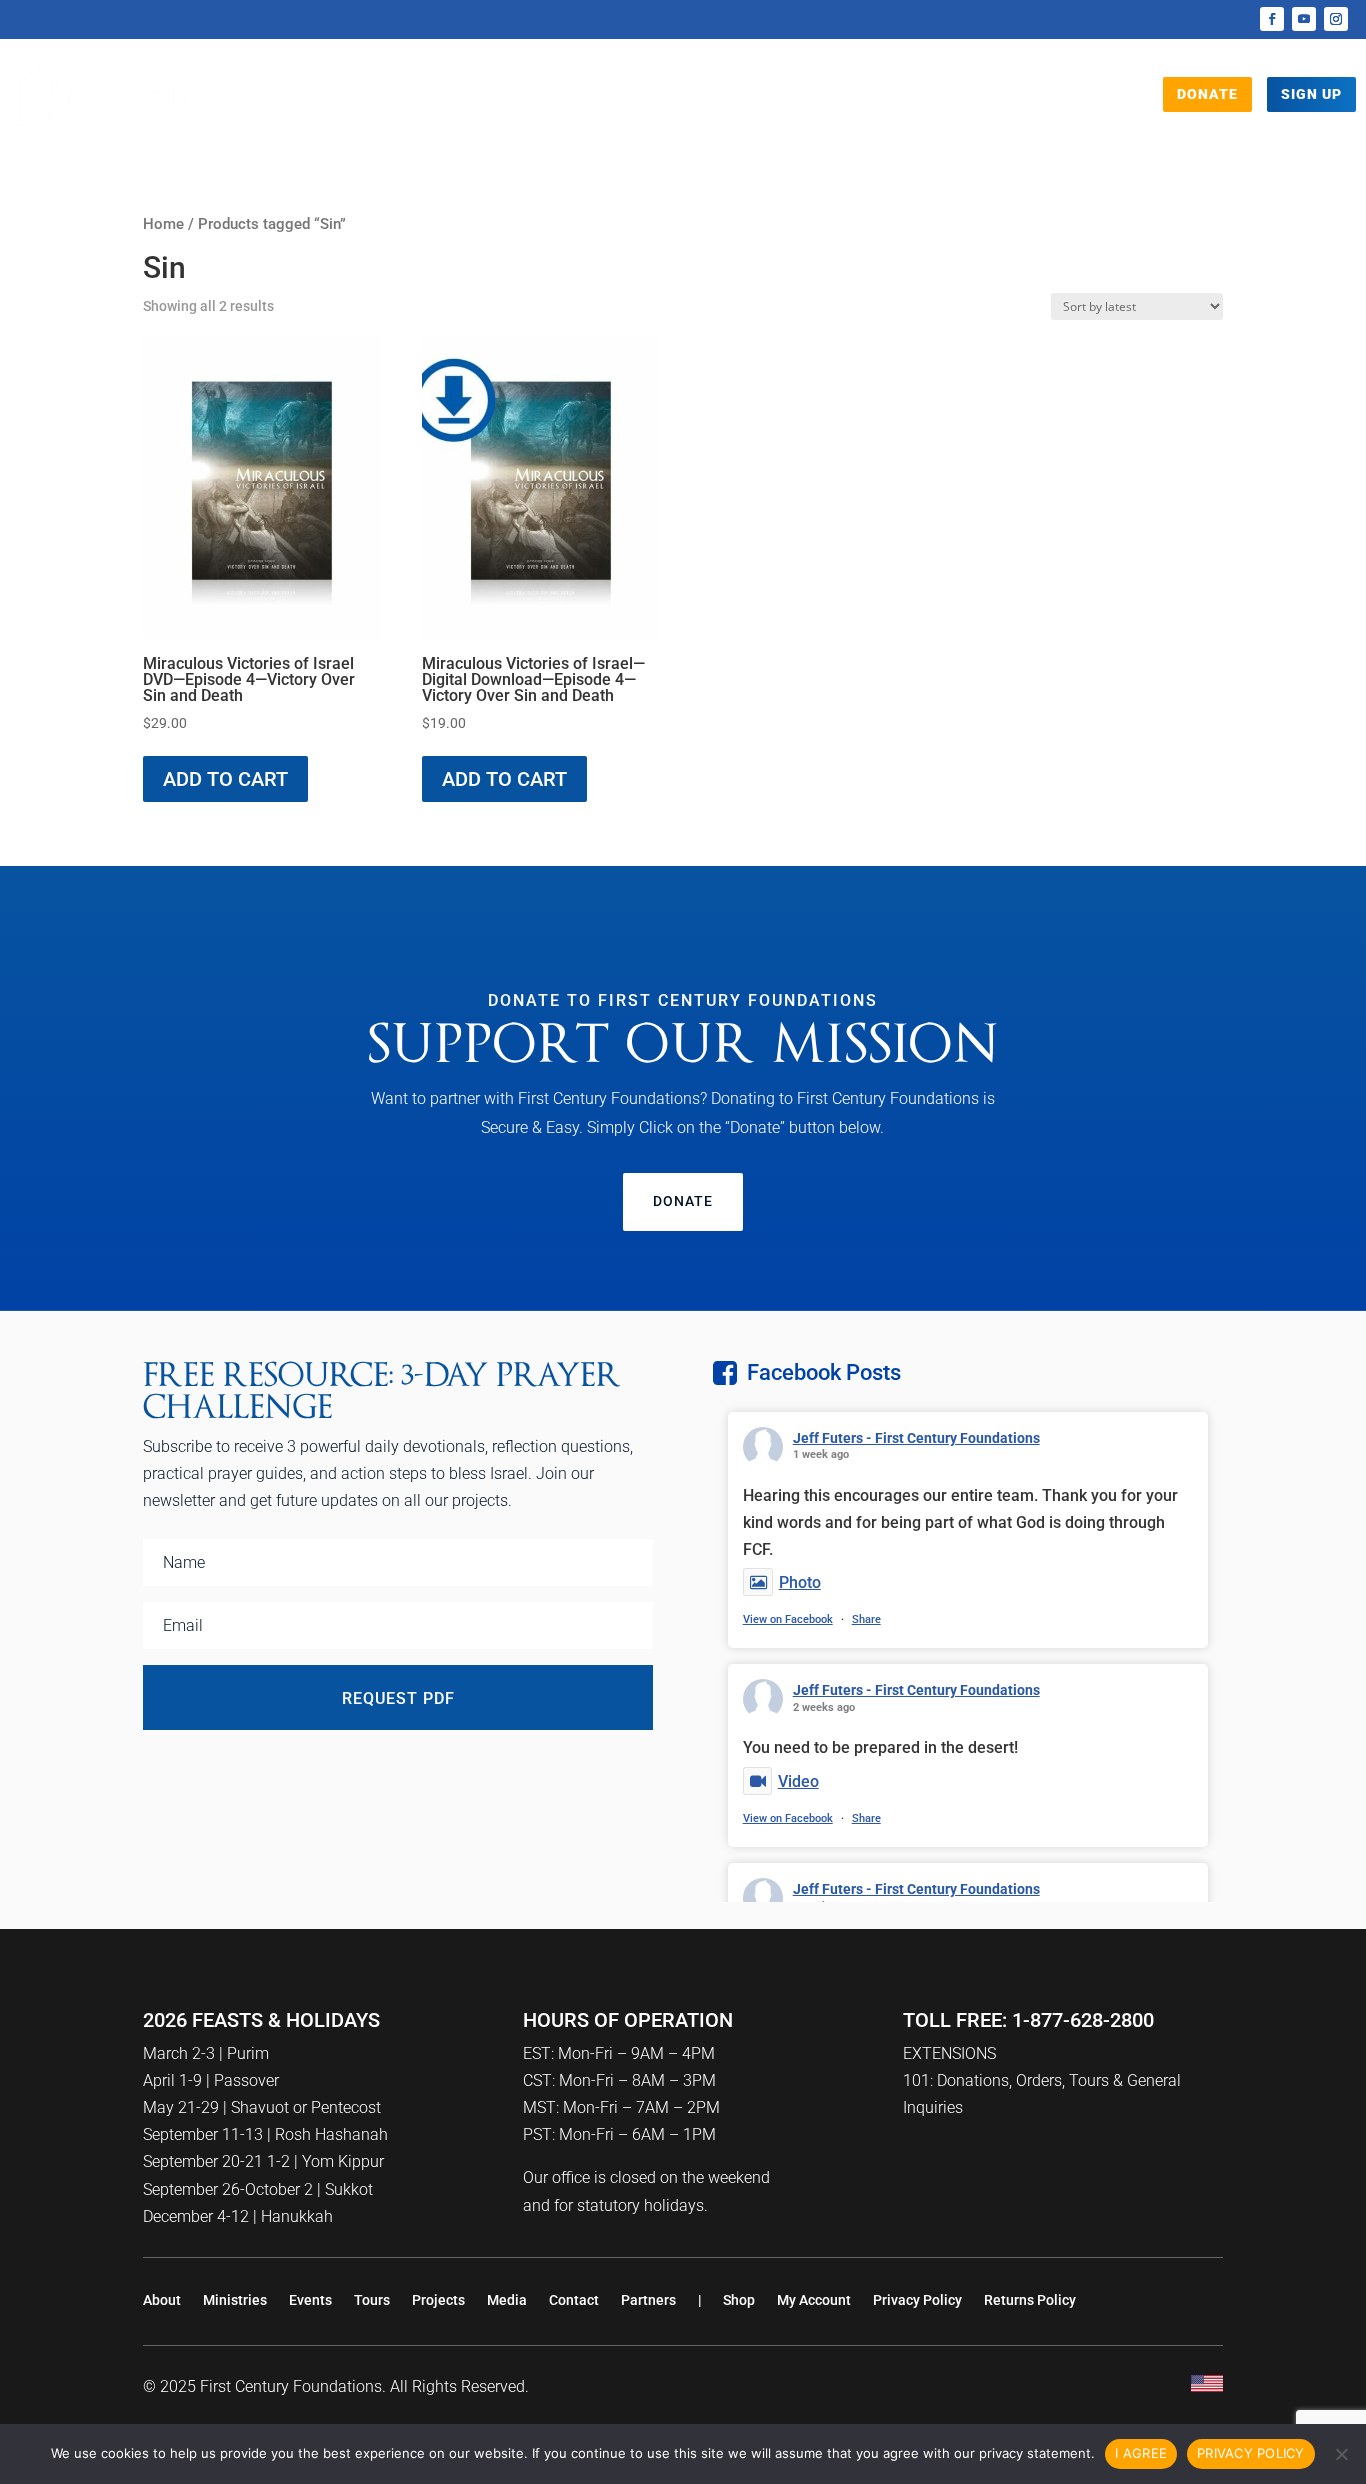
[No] (1341, 2454)
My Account (814, 2299)
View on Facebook (788, 1619)
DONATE (1207, 94)
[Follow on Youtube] (1304, 19)
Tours (750, 101)
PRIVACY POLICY (1251, 2453)
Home (163, 224)
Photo (800, 1582)
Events (823, 101)
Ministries (235, 2299)
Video (798, 1781)
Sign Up (1311, 94)
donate (683, 1201)
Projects (561, 101)
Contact (574, 2299)
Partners (648, 2299)
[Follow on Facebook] (1272, 19)
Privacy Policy (917, 2299)
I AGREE (1141, 2453)
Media (662, 101)
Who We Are (438, 101)
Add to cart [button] (225, 779)
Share (866, 1619)
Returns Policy (1030, 2299)
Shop (893, 101)
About (162, 2299)
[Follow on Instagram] (1336, 19)
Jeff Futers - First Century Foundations (916, 1438)
